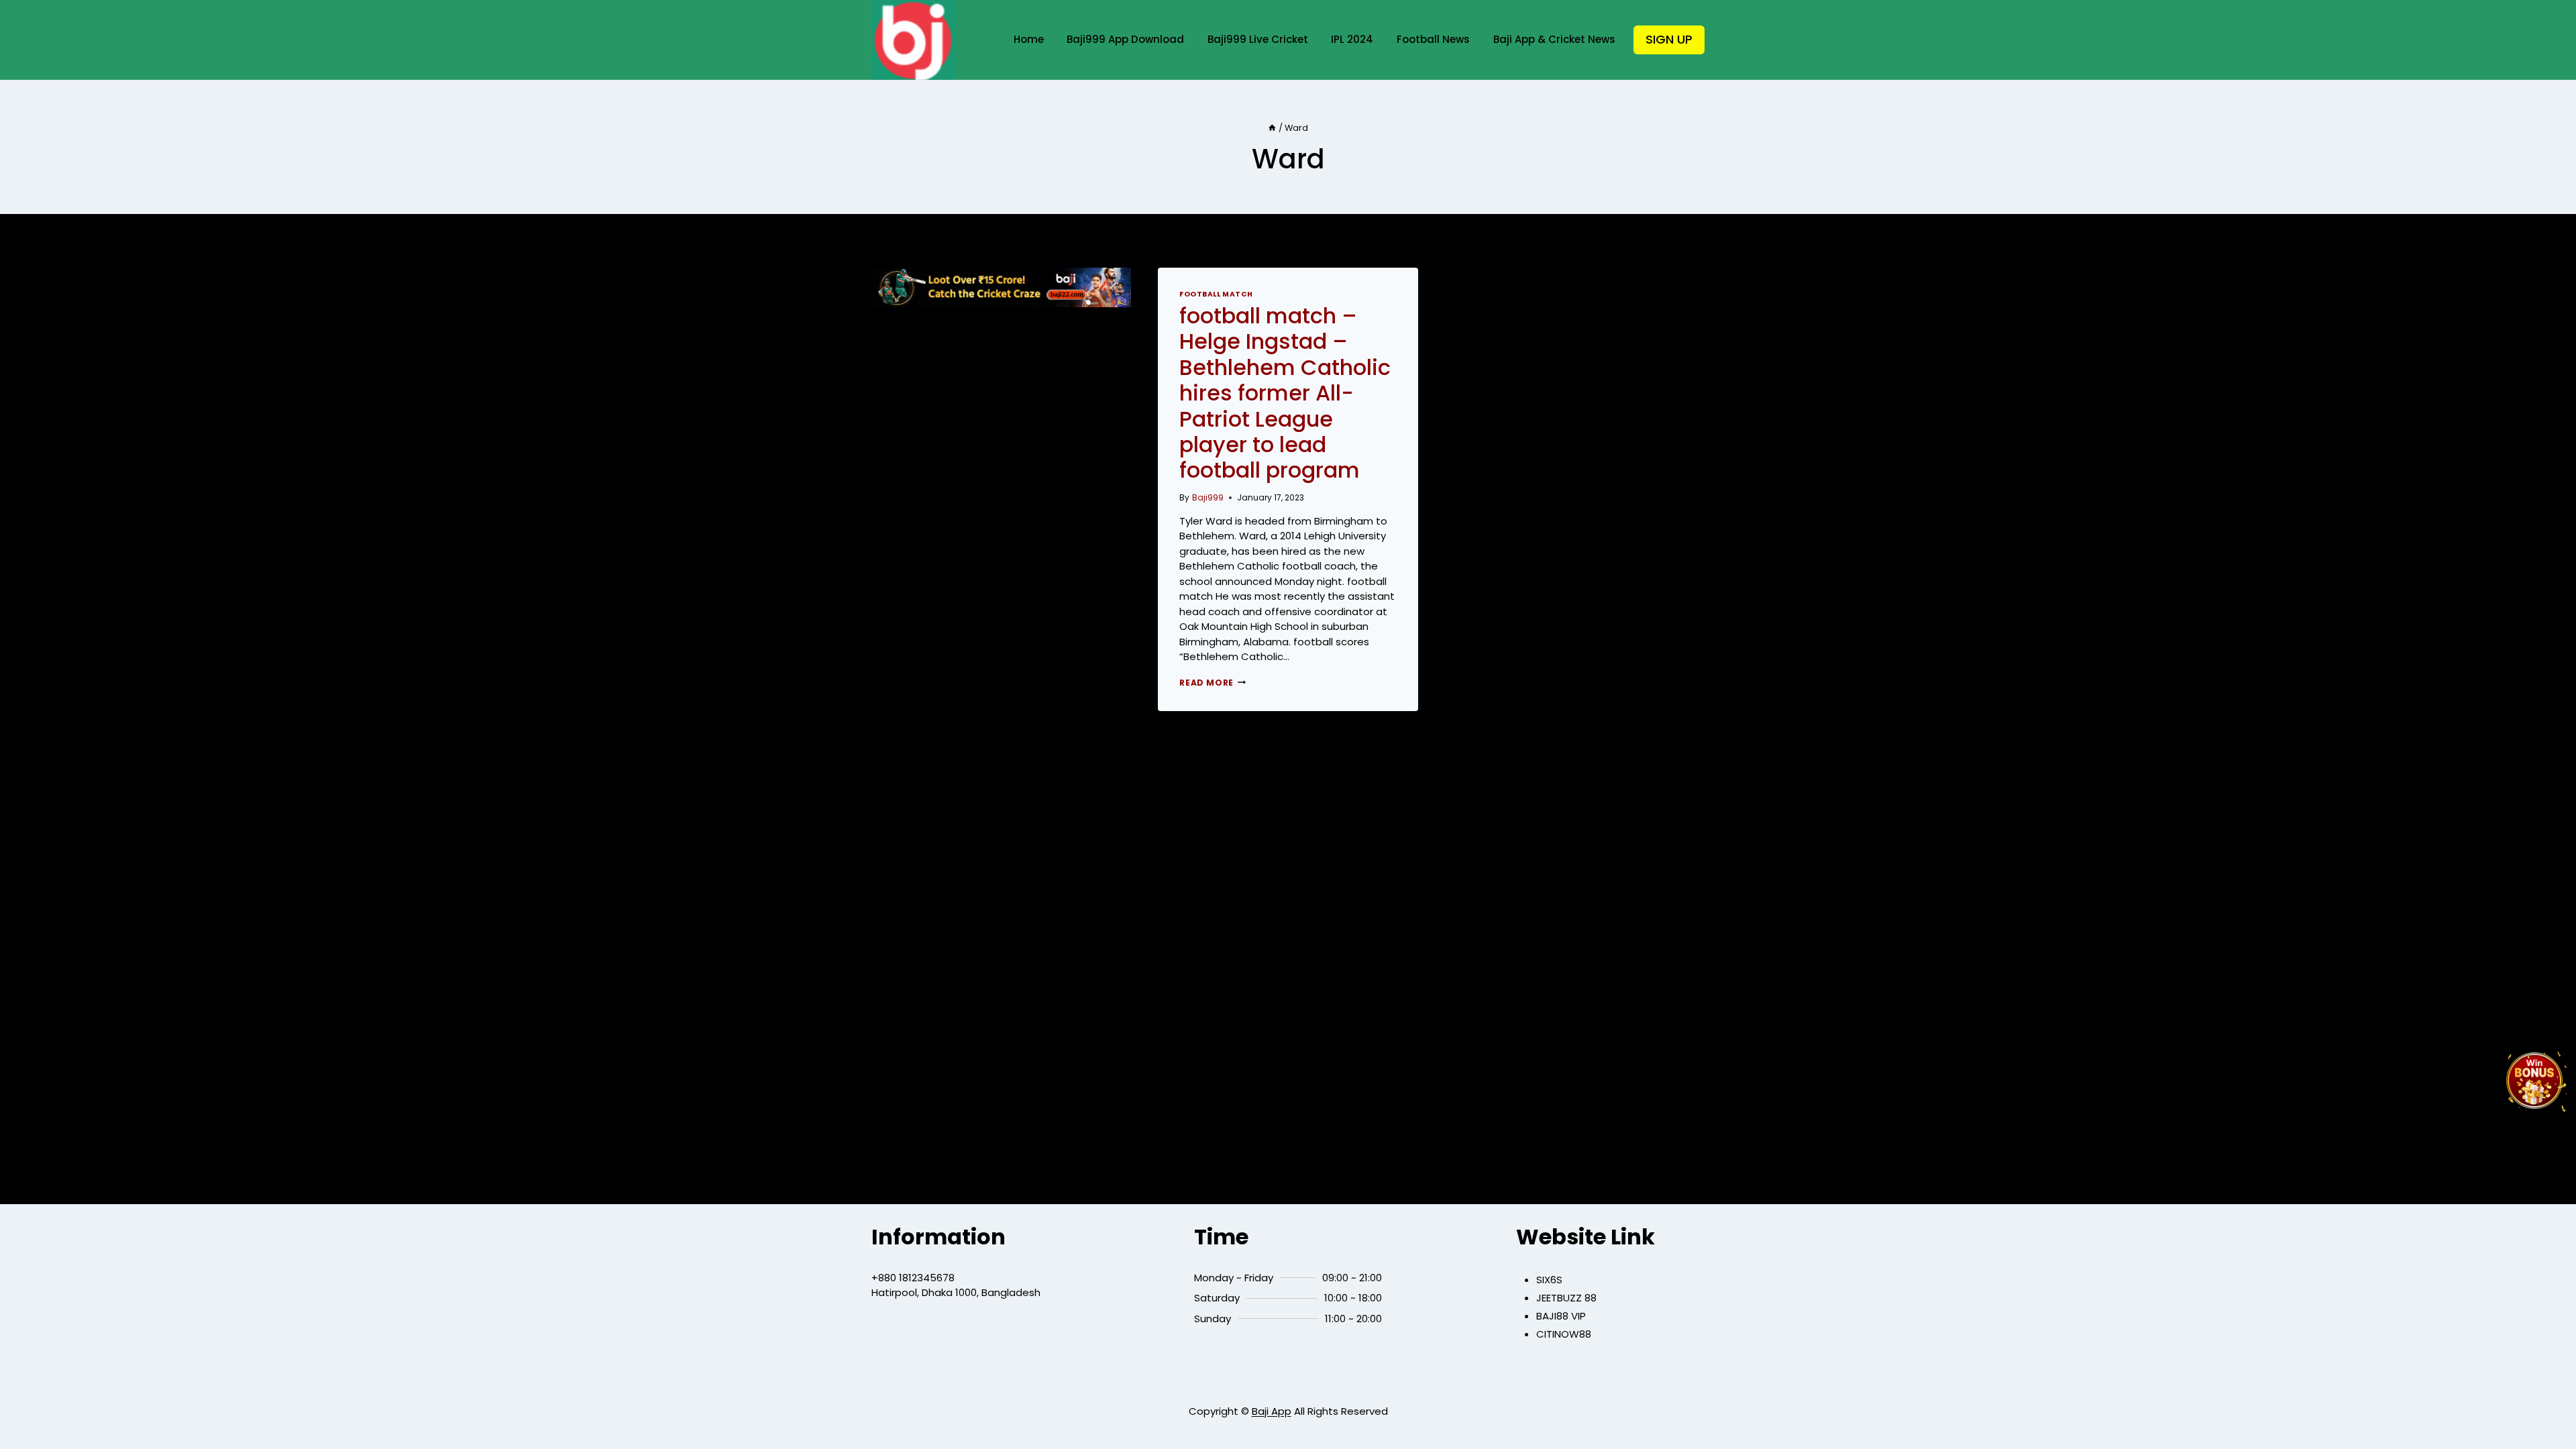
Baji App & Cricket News (1554, 39)
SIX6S (1549, 1280)
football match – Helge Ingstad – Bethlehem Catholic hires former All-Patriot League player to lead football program (1285, 393)
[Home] (1272, 128)
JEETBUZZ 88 (1566, 1298)
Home (1029, 39)
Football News (1433, 39)
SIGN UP (1669, 39)
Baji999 (1208, 497)
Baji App (1272, 1411)
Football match (1216, 294)
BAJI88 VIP (1561, 1316)
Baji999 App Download (1125, 39)
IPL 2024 (1352, 39)
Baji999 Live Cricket (1258, 39)
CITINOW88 (1564, 1334)
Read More (1212, 683)
